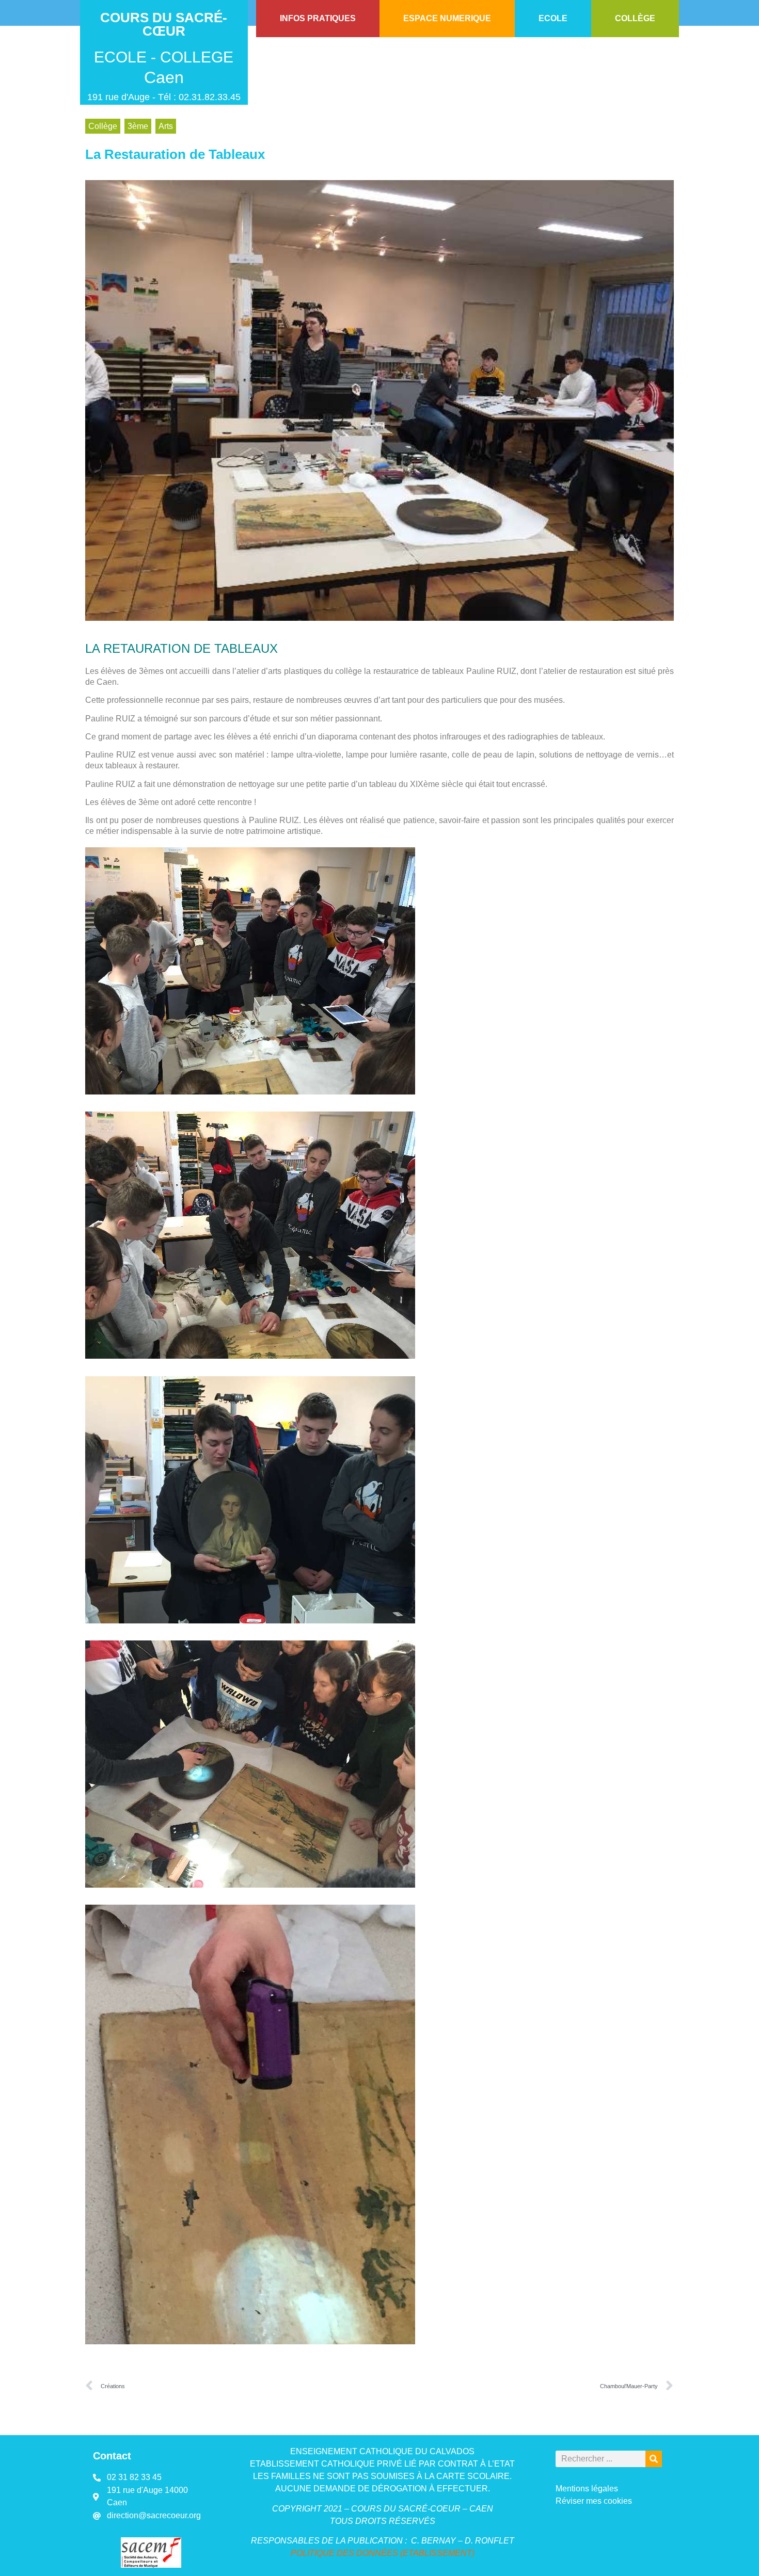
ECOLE (553, 18)
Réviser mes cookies (594, 2501)
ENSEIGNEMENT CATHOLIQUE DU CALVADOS (382, 2451)
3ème (138, 126)
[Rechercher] (654, 2459)
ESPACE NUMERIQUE (447, 18)
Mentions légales (587, 2489)
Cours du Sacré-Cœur (164, 24)
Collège (103, 126)
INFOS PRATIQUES (318, 18)
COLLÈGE (635, 18)
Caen (164, 77)
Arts (166, 126)
